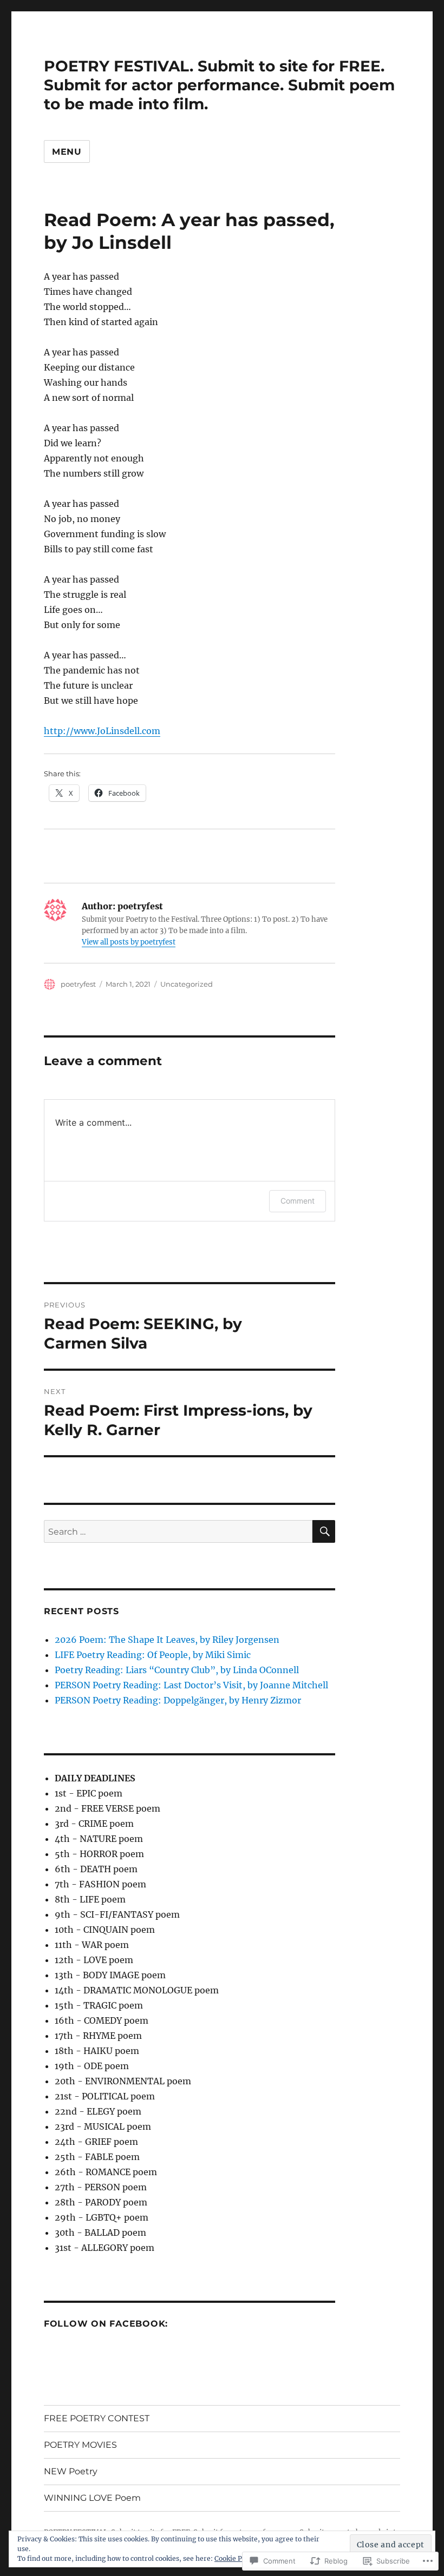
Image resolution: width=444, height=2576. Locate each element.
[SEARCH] (324, 1531)
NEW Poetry (71, 2471)
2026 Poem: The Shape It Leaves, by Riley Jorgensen (167, 1640)
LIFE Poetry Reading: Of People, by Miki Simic (153, 1655)
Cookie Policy (236, 2558)
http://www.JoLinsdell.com (102, 731)
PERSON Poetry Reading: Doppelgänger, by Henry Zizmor (178, 1700)
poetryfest (78, 984)
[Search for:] (178, 1531)
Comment (298, 1201)
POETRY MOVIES (80, 2445)
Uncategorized (187, 984)
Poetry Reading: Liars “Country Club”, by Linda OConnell (177, 1670)
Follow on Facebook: (106, 2324)
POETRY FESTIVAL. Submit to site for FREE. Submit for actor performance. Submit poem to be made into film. (219, 85)
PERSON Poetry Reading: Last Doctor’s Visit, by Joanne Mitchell (191, 1685)
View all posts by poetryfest (129, 942)
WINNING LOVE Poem (92, 2498)
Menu (67, 152)
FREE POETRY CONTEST (97, 2418)
